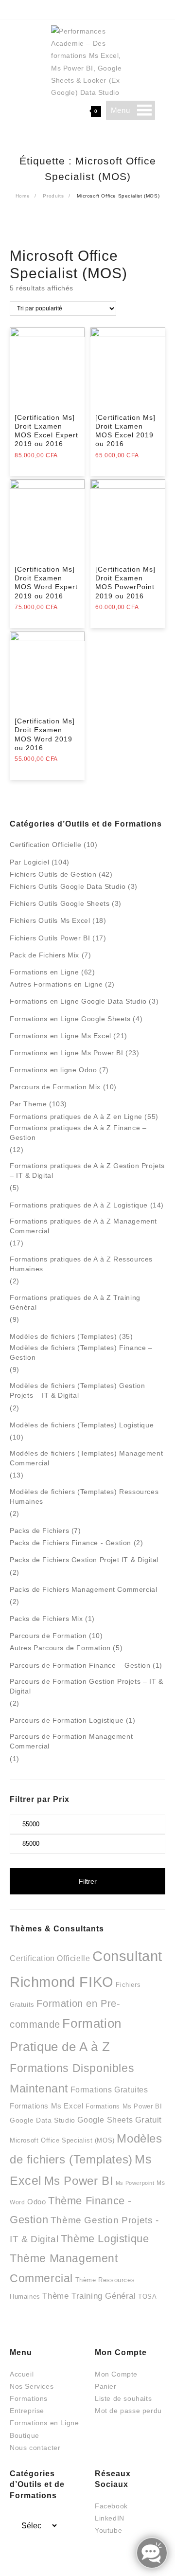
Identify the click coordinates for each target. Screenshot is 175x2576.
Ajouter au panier (44, 462)
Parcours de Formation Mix (55, 1087)
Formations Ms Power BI (124, 2106)
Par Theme (28, 1104)
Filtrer (88, 1881)
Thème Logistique (105, 2239)
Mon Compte (116, 2374)
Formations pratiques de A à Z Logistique (79, 1205)
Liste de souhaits (123, 2398)
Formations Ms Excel (46, 2106)
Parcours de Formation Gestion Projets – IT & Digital (86, 1686)
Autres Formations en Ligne (56, 984)
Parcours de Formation (48, 1636)
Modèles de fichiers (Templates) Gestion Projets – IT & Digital (77, 1390)
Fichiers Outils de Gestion (53, 874)
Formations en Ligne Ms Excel (61, 1036)
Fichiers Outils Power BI (50, 938)
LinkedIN (110, 2518)
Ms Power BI (79, 2181)
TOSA (147, 2297)
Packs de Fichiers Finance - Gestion (70, 1543)
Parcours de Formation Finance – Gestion (80, 1665)
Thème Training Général (89, 2296)
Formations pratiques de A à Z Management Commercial (83, 1226)
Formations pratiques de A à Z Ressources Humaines (81, 1264)
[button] (120, 110)
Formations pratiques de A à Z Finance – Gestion (78, 1133)
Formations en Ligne (44, 972)
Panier (106, 2386)
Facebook (111, 2506)
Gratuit (149, 2120)
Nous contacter (35, 2448)
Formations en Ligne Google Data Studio (78, 1001)
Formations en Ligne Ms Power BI (67, 1053)
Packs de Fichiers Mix (46, 1619)
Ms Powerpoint (135, 2183)
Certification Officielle (45, 845)
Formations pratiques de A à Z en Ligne (76, 1117)
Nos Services (32, 2386)
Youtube (108, 2530)
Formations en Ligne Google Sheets (70, 1019)
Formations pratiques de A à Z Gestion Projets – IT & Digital (87, 1171)
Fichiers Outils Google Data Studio (68, 886)
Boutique (25, 2435)
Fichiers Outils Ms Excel (50, 920)
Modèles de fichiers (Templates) (63, 1336)
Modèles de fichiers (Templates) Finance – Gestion (81, 1352)
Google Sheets (105, 2120)
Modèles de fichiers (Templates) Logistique (82, 1425)
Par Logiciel (29, 862)
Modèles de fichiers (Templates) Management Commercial (86, 1458)
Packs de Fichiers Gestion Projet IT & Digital (84, 1560)
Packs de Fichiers (39, 1531)
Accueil (22, 2374)
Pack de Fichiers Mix (44, 955)
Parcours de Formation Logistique (67, 1720)
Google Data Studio (43, 2120)
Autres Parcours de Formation (60, 1648)
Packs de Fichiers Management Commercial (83, 1589)
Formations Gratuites (109, 2090)
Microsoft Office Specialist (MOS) (62, 2140)
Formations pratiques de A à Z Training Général (75, 1302)
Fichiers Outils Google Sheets (60, 903)
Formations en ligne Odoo (53, 1070)
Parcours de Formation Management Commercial (71, 1741)
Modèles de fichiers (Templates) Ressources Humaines (84, 1496)
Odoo (36, 2202)
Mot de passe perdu (128, 2411)
